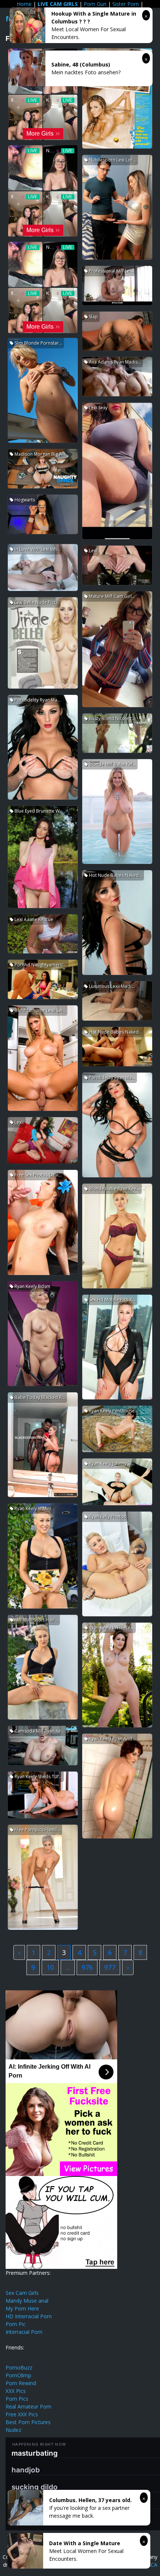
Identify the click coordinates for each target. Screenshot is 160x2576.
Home (24, 4)
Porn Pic (16, 2324)
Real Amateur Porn (28, 2406)
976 (87, 1967)
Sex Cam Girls (22, 2293)
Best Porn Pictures (28, 2422)
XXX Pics (16, 2391)
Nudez (13, 2430)
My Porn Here (22, 2308)
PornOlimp (18, 2375)
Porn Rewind (21, 2383)
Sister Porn (126, 4)
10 (50, 1967)
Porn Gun (95, 4)
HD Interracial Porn (29, 2316)
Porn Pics (17, 2399)
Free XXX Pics (22, 2414)
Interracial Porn (24, 2332)
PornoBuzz (19, 2367)
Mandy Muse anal (27, 2301)
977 (110, 1967)
